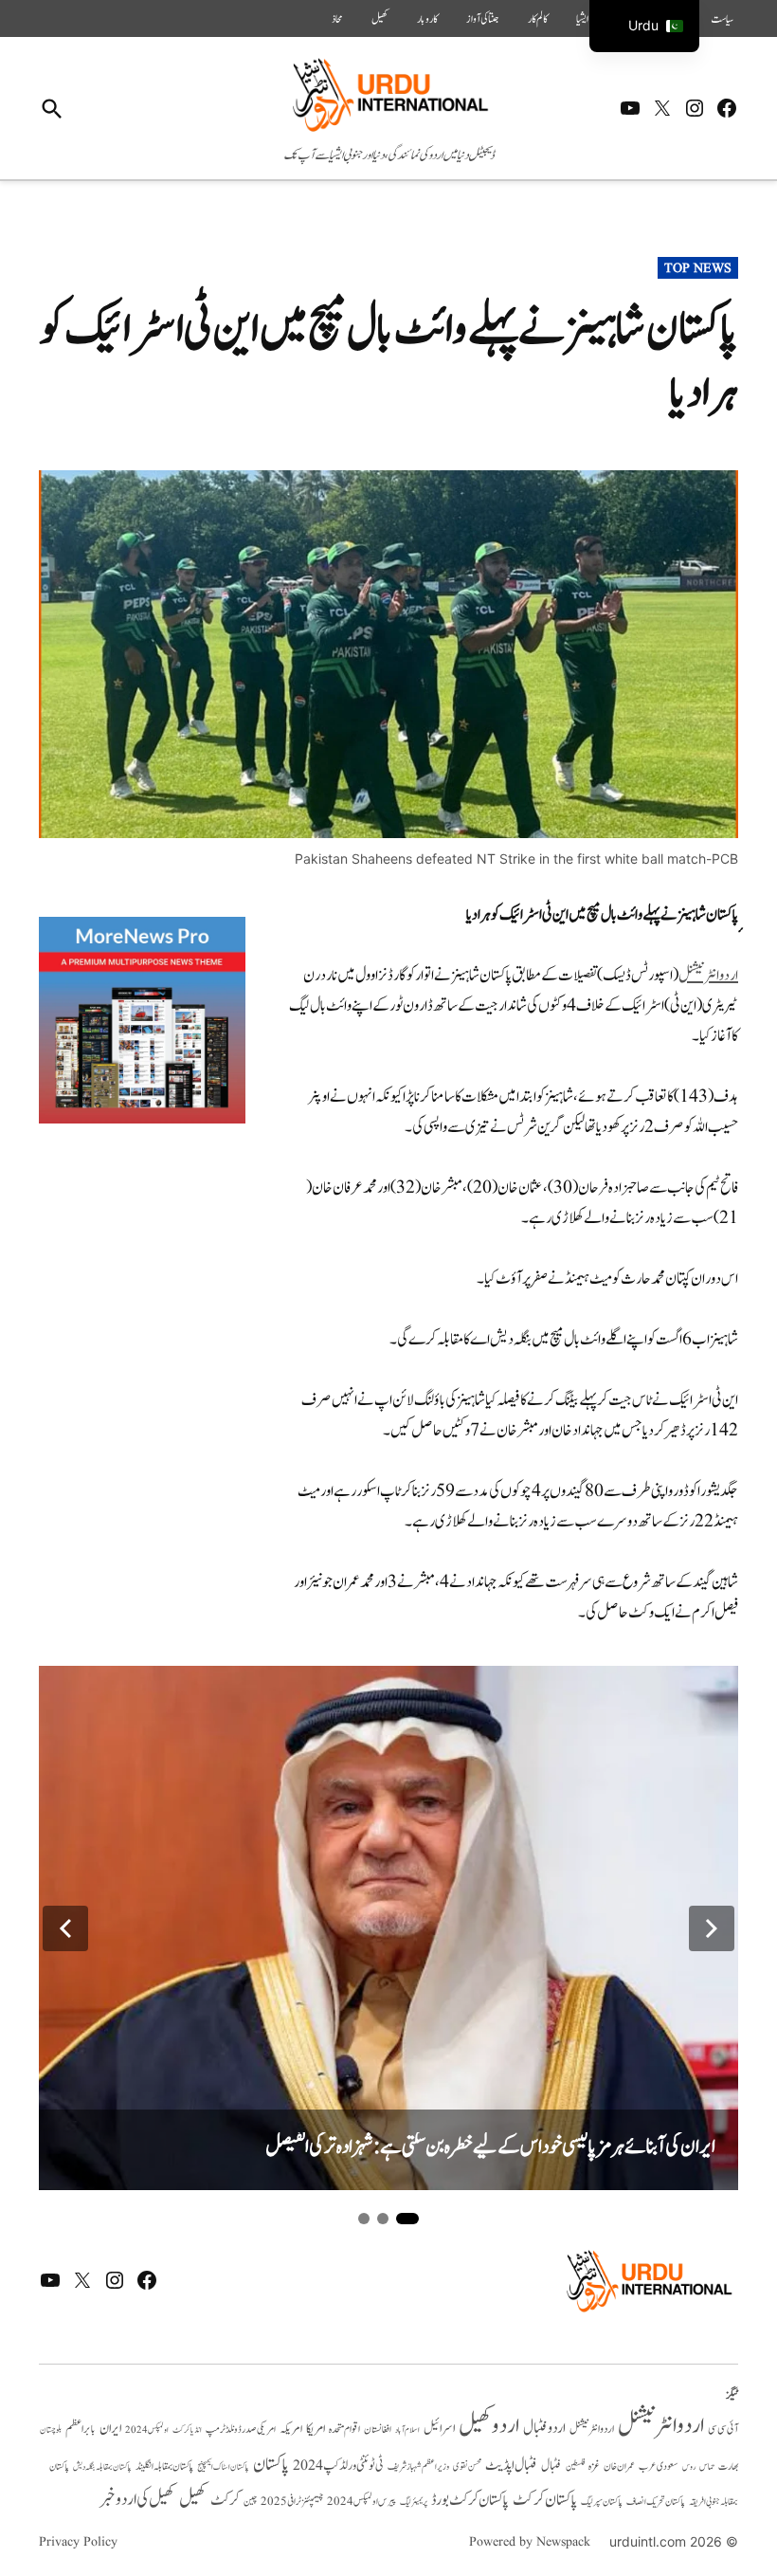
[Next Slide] (712, 1928)
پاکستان (271, 2465)
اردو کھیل (489, 2426)
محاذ (337, 19)
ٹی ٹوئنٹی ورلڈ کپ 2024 (338, 2466)
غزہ (594, 2466)
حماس (707, 2466)
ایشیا (582, 19)
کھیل (380, 19)
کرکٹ (225, 2500)
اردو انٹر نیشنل (592, 2430)
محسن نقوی (467, 2466)
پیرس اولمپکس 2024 (361, 2502)
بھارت (728, 2466)
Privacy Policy (78, 2542)
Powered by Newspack (530, 2542)
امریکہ (291, 2429)
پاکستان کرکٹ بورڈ (470, 2500)
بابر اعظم (81, 2429)
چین (250, 2502)
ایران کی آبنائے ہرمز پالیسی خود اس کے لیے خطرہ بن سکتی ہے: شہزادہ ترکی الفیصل (490, 2147)
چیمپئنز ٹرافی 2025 (292, 2502)
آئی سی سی (723, 2429)
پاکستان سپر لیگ (602, 2502)
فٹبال (551, 2466)
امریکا (316, 2429)
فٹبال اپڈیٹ (511, 2465)
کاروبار (427, 19)
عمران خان (619, 2466)
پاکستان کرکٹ (545, 2500)
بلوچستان (51, 2430)
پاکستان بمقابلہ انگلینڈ (164, 2467)
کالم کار (538, 19)
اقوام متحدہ (344, 2429)
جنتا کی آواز (483, 19)
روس (689, 2467)
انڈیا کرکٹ (187, 2430)
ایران (110, 2429)
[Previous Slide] (65, 1928)
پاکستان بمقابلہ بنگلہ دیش (102, 2467)
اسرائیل (439, 2429)
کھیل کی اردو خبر (137, 2499)
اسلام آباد (407, 2430)
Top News (698, 268)
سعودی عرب (659, 2466)
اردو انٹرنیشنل (708, 976)
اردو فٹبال (544, 2428)
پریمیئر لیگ (414, 2502)
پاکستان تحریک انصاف (656, 2502)
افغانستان (378, 2430)
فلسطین (575, 2466)
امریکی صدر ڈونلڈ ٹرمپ (241, 2430)
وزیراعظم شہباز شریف (418, 2467)
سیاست (722, 19)
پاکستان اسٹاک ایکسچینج (223, 2467)
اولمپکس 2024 (147, 2430)
